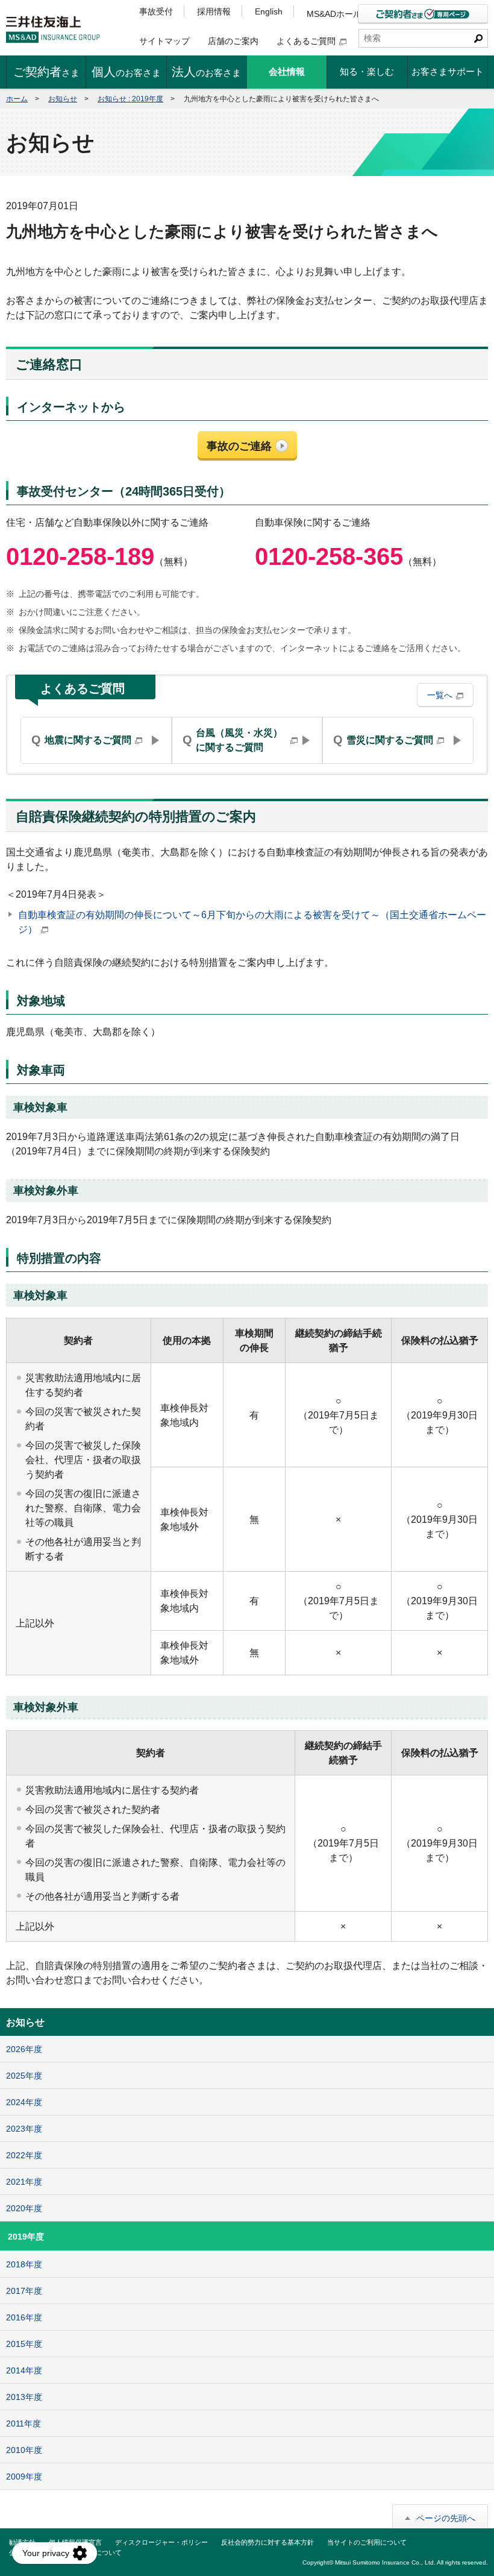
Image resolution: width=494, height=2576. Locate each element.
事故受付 (156, 11)
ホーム (17, 99)
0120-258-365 (329, 556)
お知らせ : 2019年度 (130, 99)
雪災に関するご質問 (383, 740)
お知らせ (63, 99)
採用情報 (214, 11)
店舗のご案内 (233, 41)
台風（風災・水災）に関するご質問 (233, 740)
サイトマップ (164, 41)
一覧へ (440, 695)
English (269, 11)
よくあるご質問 (306, 41)
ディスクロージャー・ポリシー (161, 2542)
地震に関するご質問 (81, 740)
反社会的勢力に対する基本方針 (267, 2542)
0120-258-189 (80, 556)
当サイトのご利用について (367, 2542)
